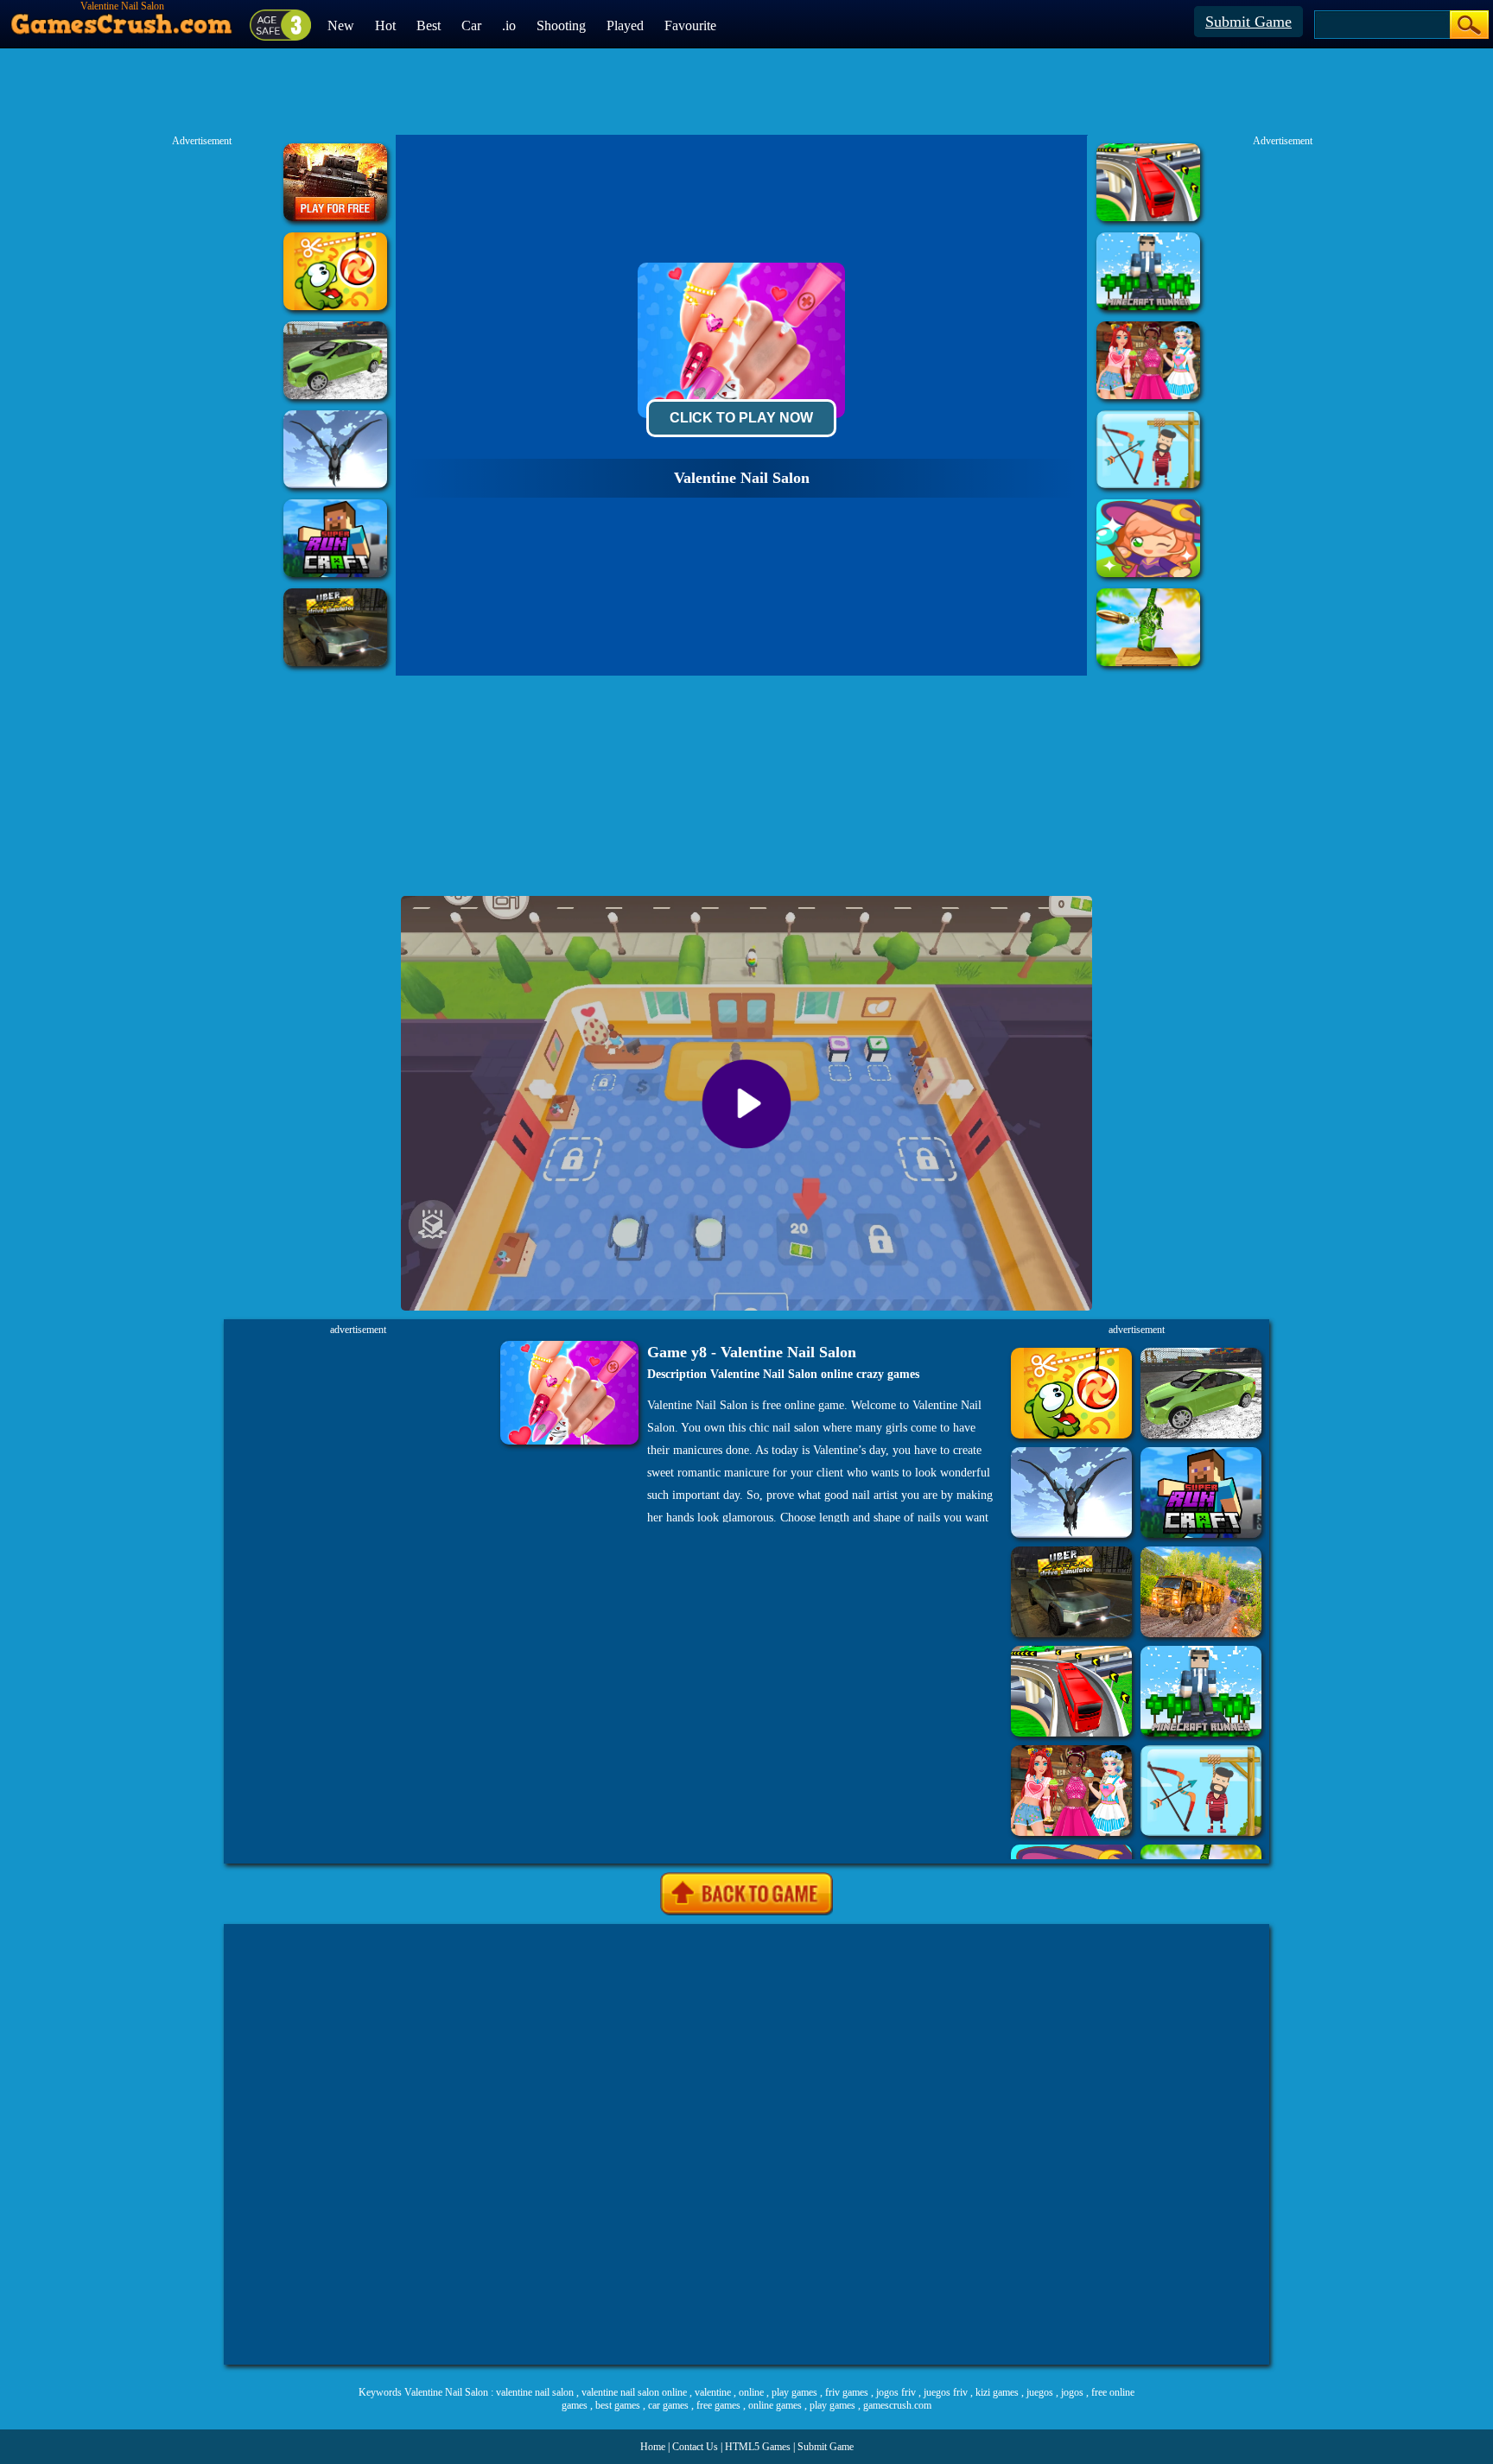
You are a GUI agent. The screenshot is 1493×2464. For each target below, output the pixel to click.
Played (625, 25)
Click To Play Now (741, 418)
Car (471, 25)
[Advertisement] (746, 2144)
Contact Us (695, 2447)
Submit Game (1248, 22)
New (341, 25)
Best (429, 25)
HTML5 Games (758, 2447)
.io (509, 25)
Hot (385, 25)
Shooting (561, 25)
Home (653, 2447)
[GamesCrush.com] (122, 20)
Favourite (690, 25)
